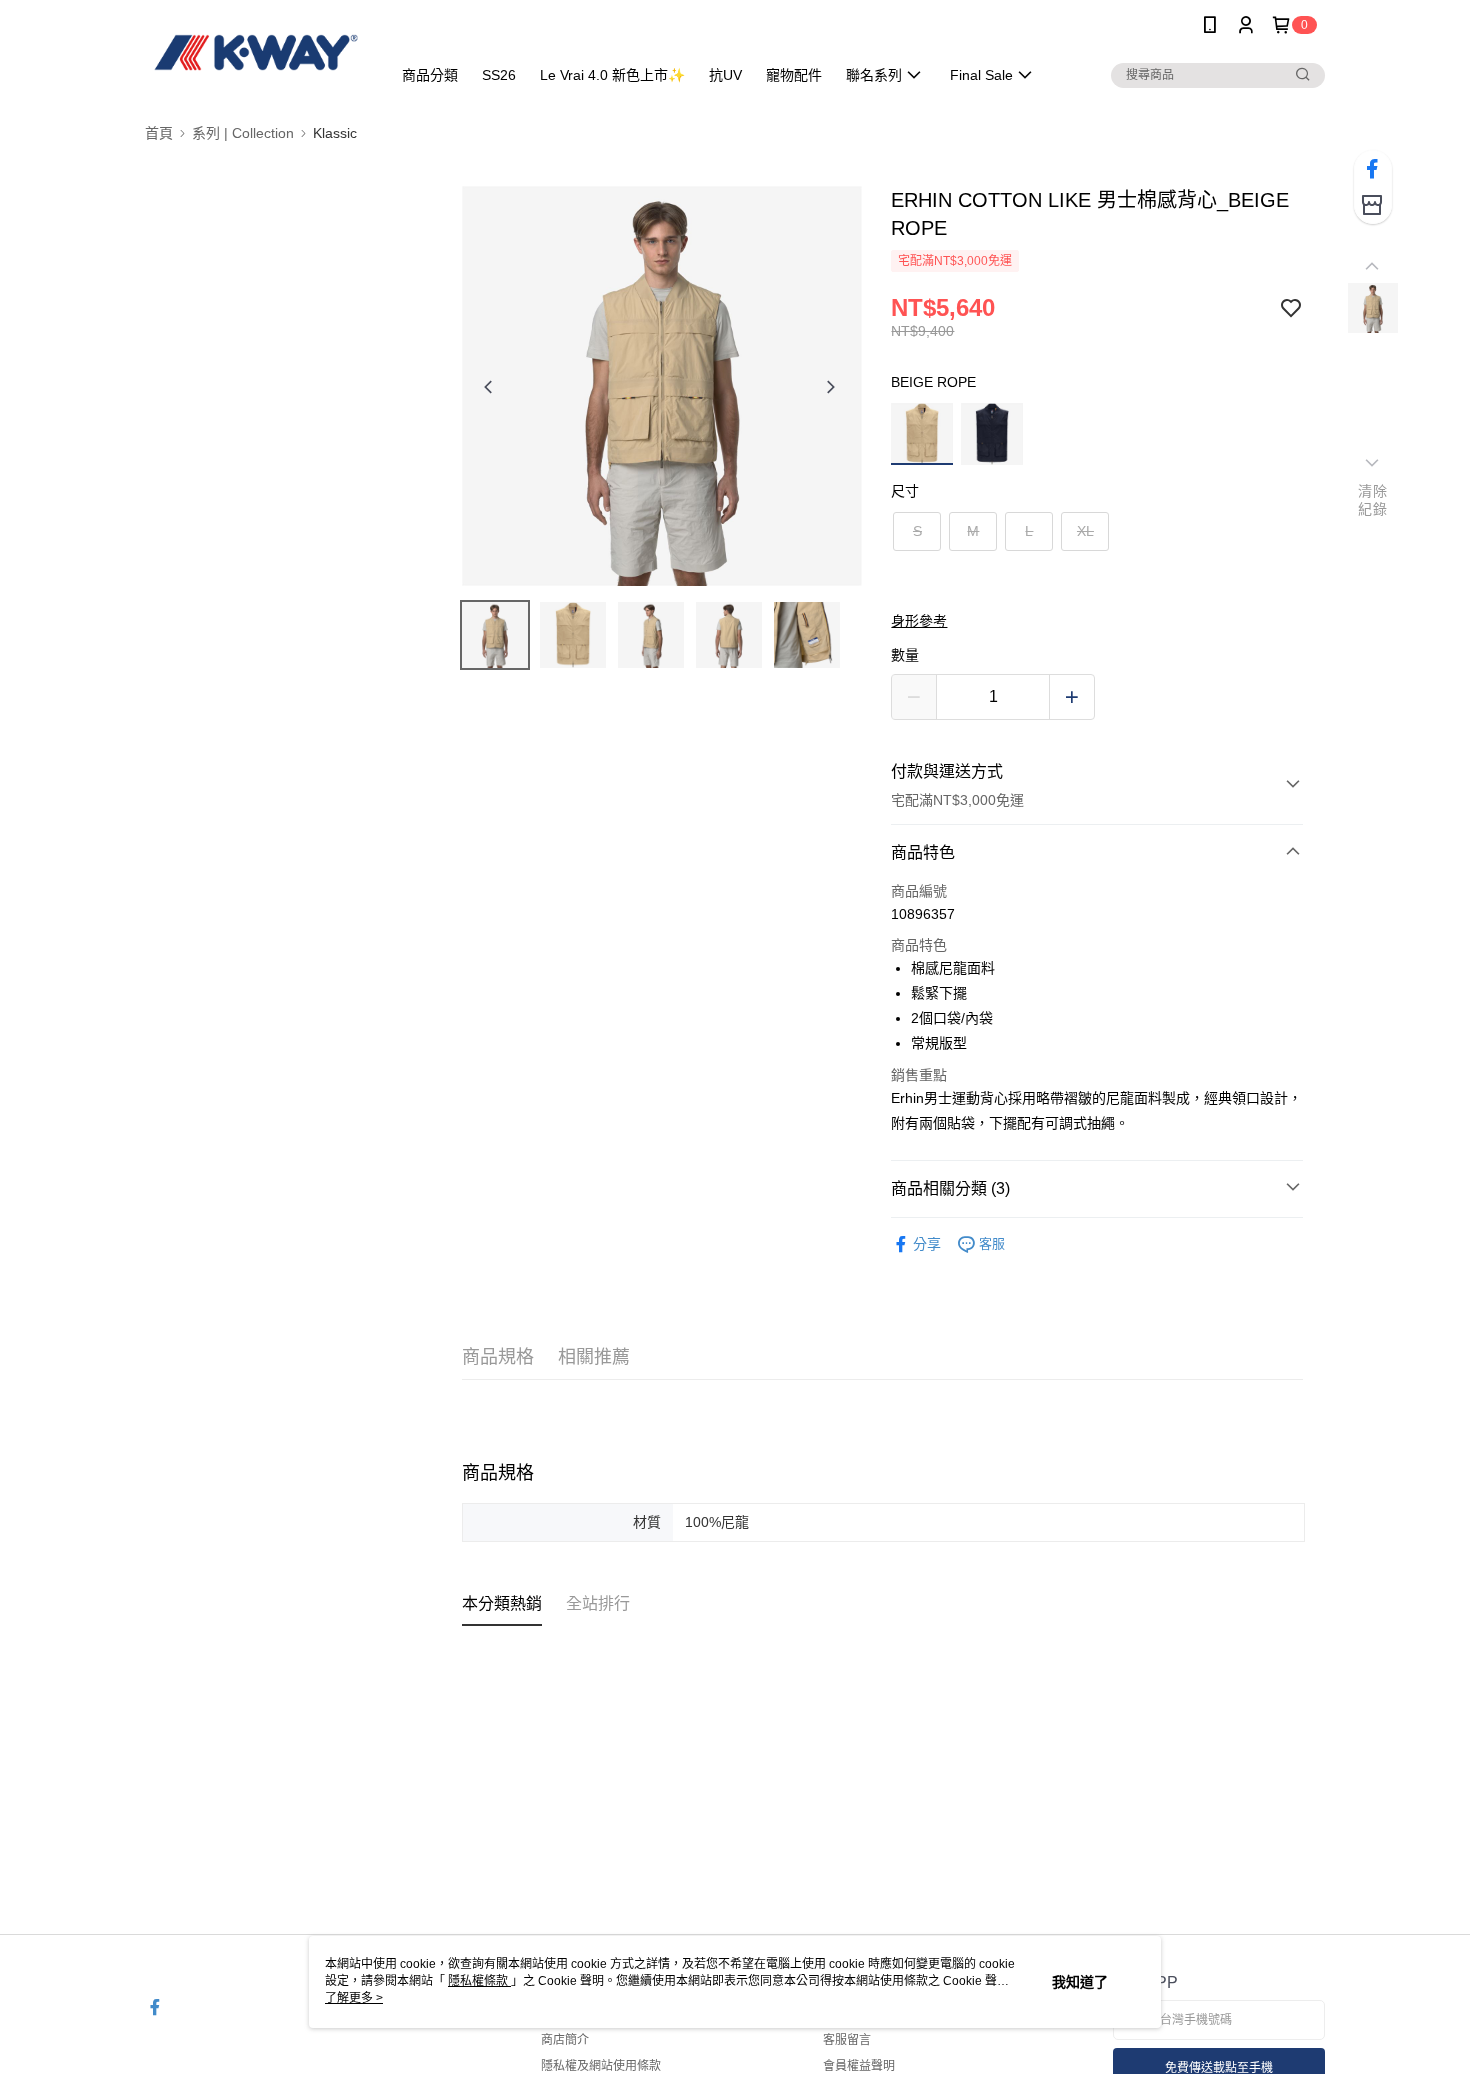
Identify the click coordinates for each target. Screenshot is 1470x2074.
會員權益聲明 (859, 2066)
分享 (927, 1244)
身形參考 (919, 621)
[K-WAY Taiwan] (256, 52)
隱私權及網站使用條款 (601, 2066)
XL (1085, 531)
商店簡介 (565, 2040)
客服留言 (847, 2040)
